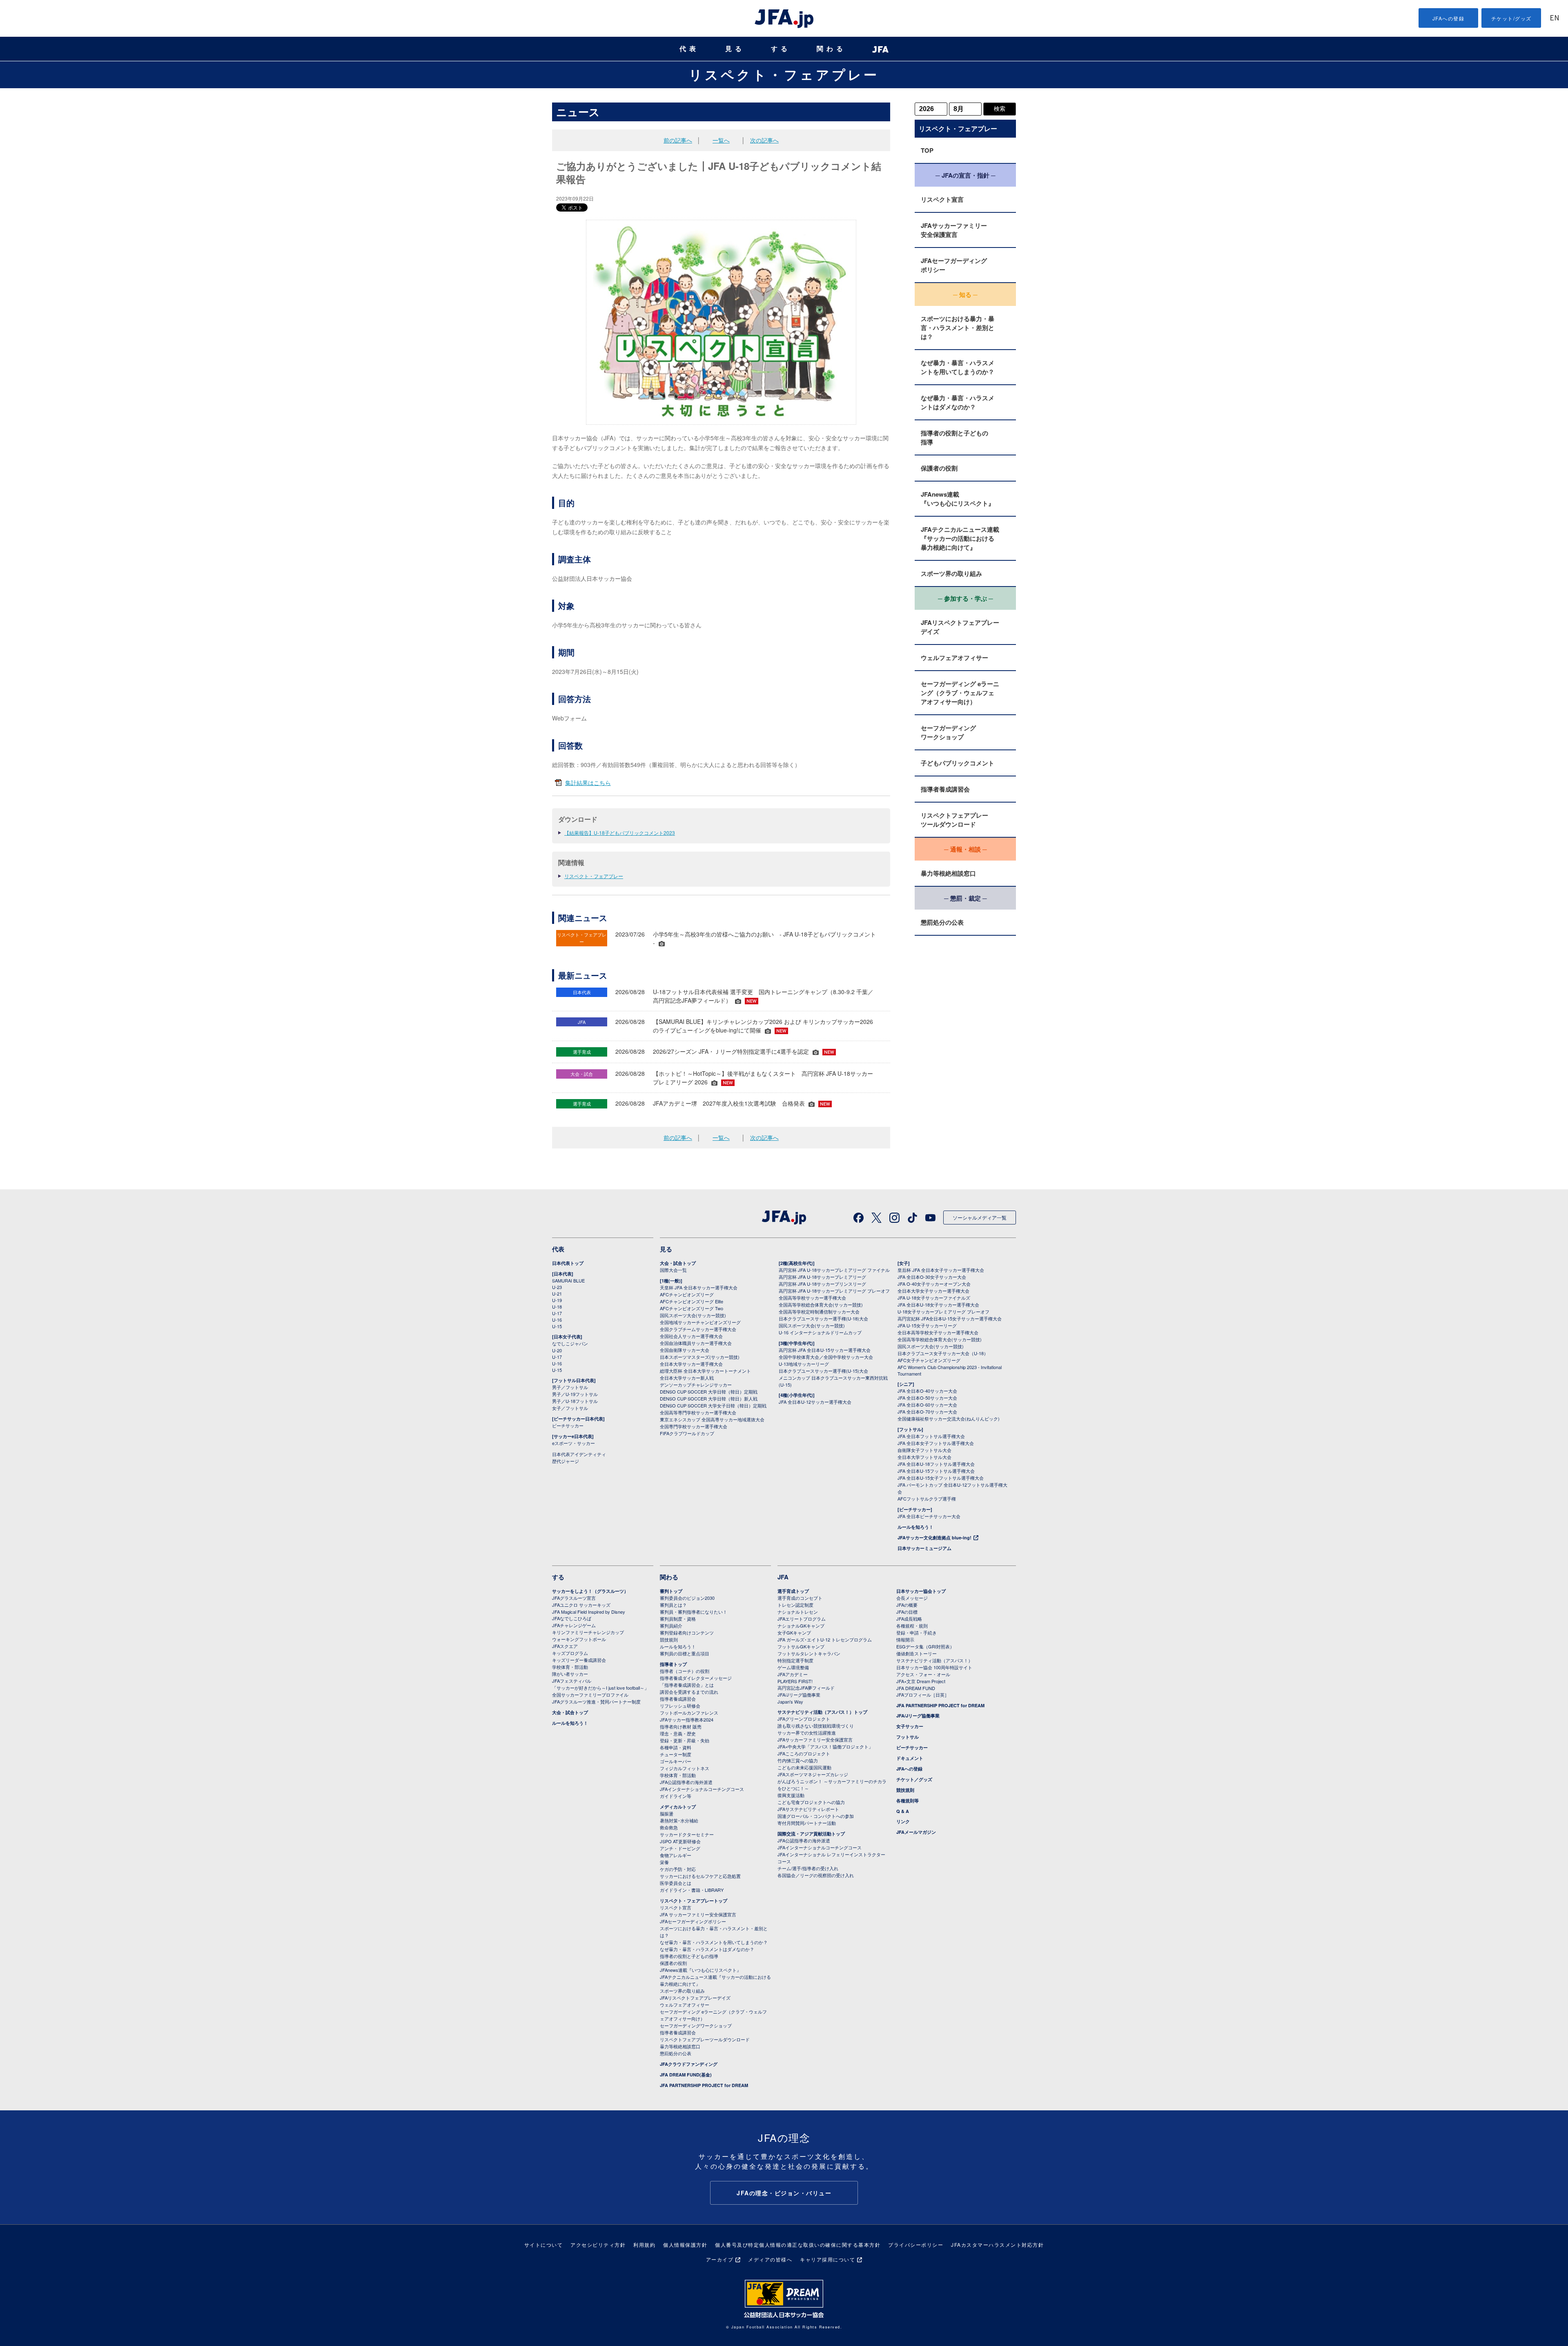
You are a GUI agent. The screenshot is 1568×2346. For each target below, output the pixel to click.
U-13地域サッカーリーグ (804, 1364)
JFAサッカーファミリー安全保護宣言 (954, 230)
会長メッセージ (912, 1598)
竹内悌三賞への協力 (798, 1760)
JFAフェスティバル (572, 1681)
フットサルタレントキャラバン (809, 1653)
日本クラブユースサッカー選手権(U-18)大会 (823, 1318)
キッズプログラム (570, 1653)
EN (1555, 19)
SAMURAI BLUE (568, 1280)
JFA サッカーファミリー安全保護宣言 (698, 1914)
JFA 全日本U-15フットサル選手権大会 (936, 1471)
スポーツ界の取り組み (951, 573)
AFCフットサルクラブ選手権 (927, 1499)
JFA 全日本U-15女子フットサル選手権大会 (941, 1478)
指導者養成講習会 (945, 789)
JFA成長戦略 (909, 1619)
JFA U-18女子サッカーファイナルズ (934, 1298)
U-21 (557, 1293)
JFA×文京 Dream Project (921, 1681)
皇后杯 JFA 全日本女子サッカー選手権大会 (941, 1270)
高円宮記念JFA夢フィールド (806, 1688)
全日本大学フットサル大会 (924, 1457)
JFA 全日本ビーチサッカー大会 (929, 1516)
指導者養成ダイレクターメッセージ (696, 1678)
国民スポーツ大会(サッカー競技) (693, 1315)
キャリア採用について (827, 2259)
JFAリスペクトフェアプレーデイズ (960, 627)
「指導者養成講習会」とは (687, 1685)
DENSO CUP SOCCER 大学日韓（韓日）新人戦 (709, 1398)
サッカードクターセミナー (687, 1834)
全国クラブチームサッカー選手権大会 (698, 1329)
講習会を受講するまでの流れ (689, 1692)
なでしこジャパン (570, 1343)
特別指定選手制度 (795, 1660)
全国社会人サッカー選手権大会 (691, 1336)
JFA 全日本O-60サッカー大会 (927, 1405)
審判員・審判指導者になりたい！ (694, 1612)
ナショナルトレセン (798, 1612)
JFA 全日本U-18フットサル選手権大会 (936, 1464)
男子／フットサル (570, 1387)
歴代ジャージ (566, 1461)
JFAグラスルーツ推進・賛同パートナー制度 (596, 1702)
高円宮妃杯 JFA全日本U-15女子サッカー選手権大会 (950, 1318)
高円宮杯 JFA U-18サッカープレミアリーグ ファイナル (834, 1270)
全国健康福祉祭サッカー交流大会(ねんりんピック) (949, 1418)
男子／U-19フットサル (575, 1394)
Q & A (903, 1811)
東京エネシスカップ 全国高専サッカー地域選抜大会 (712, 1419)
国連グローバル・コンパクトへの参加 (816, 1816)
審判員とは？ (673, 1605)
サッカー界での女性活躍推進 (807, 1733)
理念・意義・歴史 (678, 1733)
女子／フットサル (570, 1408)
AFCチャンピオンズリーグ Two (692, 1308)
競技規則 (669, 1639)
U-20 (557, 1350)
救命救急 (669, 1827)
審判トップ (671, 1591)
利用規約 (644, 2245)
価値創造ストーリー (917, 1653)
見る (735, 49)
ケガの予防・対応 (678, 1869)
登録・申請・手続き (917, 1632)
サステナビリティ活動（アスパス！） (934, 1660)
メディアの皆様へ (770, 2259)
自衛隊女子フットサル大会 (924, 1450)
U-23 (557, 1287)
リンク (903, 1821)
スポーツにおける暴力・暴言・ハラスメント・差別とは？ (958, 328)
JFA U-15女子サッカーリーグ (927, 1325)
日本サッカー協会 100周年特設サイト (934, 1667)
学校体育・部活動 (570, 1667)
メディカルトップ (678, 1807)
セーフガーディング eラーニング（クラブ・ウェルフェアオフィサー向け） (960, 693)
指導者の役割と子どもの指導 (954, 437)
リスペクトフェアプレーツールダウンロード (954, 820)
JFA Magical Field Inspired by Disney (589, 1612)
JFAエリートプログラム (802, 1619)
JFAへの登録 (1449, 18)
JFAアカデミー (793, 1674)
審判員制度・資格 (678, 1619)
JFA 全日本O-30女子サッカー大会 (932, 1277)
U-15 (557, 1326)
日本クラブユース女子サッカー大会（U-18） (943, 1353)
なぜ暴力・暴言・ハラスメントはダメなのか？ (958, 402)
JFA (783, 1577)
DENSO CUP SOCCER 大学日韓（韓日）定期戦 (709, 1392)
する (781, 49)
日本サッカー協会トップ (921, 1591)
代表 (689, 49)
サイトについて (544, 2245)
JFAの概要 (907, 1605)
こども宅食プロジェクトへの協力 (811, 1802)
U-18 (557, 1307)
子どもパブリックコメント (958, 763)
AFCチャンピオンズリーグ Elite (692, 1301)
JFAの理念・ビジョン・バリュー (784, 2193)
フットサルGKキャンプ (801, 1646)
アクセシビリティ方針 (598, 2245)
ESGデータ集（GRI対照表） (925, 1646)
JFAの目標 (907, 1612)
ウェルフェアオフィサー (954, 658)
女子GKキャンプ (794, 1632)
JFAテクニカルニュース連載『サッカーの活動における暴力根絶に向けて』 (960, 538)
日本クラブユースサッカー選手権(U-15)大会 (823, 1371)
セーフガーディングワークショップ (948, 732)
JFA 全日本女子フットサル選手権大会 (936, 1443)
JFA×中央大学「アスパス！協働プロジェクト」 (825, 1746)
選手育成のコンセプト (800, 1598)
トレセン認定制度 (795, 1605)
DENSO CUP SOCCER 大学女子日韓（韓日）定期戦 (713, 1405)
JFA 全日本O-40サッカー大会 (927, 1391)
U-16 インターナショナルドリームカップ (820, 1332)
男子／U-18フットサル (575, 1401)
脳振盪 (667, 1813)
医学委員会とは (676, 1883)
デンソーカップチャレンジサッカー (696, 1385)
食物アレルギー (676, 1855)
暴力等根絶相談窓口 (948, 873)
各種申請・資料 (676, 1747)
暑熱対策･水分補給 (679, 1820)
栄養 (664, 1862)
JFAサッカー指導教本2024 (687, 1719)
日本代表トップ (568, 1263)
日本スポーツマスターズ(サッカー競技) (700, 1357)
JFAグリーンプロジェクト (804, 1719)
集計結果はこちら (588, 783)
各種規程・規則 (912, 1626)
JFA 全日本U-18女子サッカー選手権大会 (938, 1305)
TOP (927, 150)
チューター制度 (676, 1754)
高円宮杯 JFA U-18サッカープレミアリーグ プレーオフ (834, 1291)
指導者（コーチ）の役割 (685, 1671)
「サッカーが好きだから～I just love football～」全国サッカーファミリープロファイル (600, 1691)
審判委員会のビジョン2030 (687, 1598)
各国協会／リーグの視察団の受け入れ (816, 1875)
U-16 (557, 1320)
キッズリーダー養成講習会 (579, 1660)
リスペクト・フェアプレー (784, 74)
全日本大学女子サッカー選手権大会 (933, 1291)
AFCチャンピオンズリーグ (687, 1294)
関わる (831, 49)
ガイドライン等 (676, 1796)
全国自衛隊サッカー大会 (685, 1350)
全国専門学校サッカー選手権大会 (694, 1426)
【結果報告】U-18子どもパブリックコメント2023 (620, 833)
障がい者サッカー (570, 1674)
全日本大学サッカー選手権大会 (691, 1364)
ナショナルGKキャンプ (801, 1626)
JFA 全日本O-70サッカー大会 (927, 1412)
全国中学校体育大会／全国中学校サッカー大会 (826, 1357)
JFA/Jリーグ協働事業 (799, 1695)
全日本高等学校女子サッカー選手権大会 (938, 1332)
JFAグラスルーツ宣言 (574, 1598)
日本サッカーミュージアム (924, 1548)
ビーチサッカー (568, 1425)
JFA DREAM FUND (916, 1688)
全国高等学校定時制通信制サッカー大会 (819, 1311)
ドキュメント (910, 1758)
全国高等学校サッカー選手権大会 (812, 1298)
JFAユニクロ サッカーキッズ (581, 1605)
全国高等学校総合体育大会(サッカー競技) (821, 1305)
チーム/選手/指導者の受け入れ (808, 1868)
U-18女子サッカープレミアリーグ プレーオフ (943, 1311)
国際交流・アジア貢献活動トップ (811, 1834)
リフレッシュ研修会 (680, 1706)
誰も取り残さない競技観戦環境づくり (816, 1726)
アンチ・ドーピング (680, 1848)
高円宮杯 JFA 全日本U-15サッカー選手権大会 (825, 1350)
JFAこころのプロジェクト (804, 1753)
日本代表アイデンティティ (579, 1454)
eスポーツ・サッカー (574, 1443)
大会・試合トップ (678, 1263)
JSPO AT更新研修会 (680, 1841)
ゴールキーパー (676, 1761)
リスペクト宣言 (942, 199)
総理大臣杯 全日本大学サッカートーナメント (705, 1371)
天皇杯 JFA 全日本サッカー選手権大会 (699, 1287)
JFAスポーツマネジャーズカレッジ (813, 1774)
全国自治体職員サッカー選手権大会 (696, 1343)
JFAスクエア (565, 1646)
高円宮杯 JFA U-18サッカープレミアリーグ (822, 1277)
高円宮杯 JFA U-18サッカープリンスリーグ (822, 1284)
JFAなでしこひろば (572, 1618)
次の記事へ (764, 140)
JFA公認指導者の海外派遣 (686, 1782)
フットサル (908, 1737)
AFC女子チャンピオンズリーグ (929, 1360)
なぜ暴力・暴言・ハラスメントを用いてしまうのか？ (958, 367)
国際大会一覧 (673, 1270)
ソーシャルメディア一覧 (980, 1217)
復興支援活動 (791, 1795)
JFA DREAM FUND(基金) (686, 2075)
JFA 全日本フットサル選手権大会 (931, 1436)
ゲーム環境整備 (793, 1667)
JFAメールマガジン (916, 1832)
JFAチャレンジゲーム (574, 1625)
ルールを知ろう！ (915, 1527)
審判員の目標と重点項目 (685, 1653)
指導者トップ (673, 1664)
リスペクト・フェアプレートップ (694, 1901)
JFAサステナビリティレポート (808, 1809)
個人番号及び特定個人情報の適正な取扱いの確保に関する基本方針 (798, 2245)
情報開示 (905, 1639)
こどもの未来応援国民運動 (804, 1767)
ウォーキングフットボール (579, 1639)
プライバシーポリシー (916, 2245)
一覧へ (721, 140)
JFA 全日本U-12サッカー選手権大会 (815, 1402)
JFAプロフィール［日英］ (923, 1695)
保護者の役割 (939, 468)
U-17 (557, 1313)
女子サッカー (910, 1726)
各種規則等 (908, 1801)
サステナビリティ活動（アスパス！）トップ (822, 1712)
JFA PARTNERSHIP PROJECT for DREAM (704, 2085)
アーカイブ (720, 2259)
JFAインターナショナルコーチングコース (702, 1789)
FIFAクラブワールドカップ (687, 1433)
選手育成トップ (793, 1591)
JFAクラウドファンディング (689, 2064)
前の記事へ (678, 140)
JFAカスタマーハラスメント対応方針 (997, 2245)
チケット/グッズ (1511, 18)
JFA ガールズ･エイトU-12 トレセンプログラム (825, 1639)
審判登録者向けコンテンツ (687, 1632)
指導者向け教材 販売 (681, 1726)
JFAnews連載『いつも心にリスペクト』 (958, 499)
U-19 (557, 1300)
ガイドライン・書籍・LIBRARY (692, 1890)
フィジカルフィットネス (685, 1768)
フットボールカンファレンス (689, 1713)
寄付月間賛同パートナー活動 (807, 1823)
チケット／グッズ (914, 1779)
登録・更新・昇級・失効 (685, 1740)
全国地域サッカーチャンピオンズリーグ (700, 1322)
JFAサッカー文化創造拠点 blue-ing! (934, 1538)
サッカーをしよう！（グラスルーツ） (590, 1591)
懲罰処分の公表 (942, 922)
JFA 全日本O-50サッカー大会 (927, 1398)
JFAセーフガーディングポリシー (954, 265)
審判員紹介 (671, 1626)
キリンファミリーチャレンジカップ (588, 1632)
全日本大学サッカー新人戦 (687, 1378)
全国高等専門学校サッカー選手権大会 (698, 1412)
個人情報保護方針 (685, 2245)
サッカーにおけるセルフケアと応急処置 (700, 1876)
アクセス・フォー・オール (923, 1674)
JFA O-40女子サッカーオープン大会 (934, 1284)
